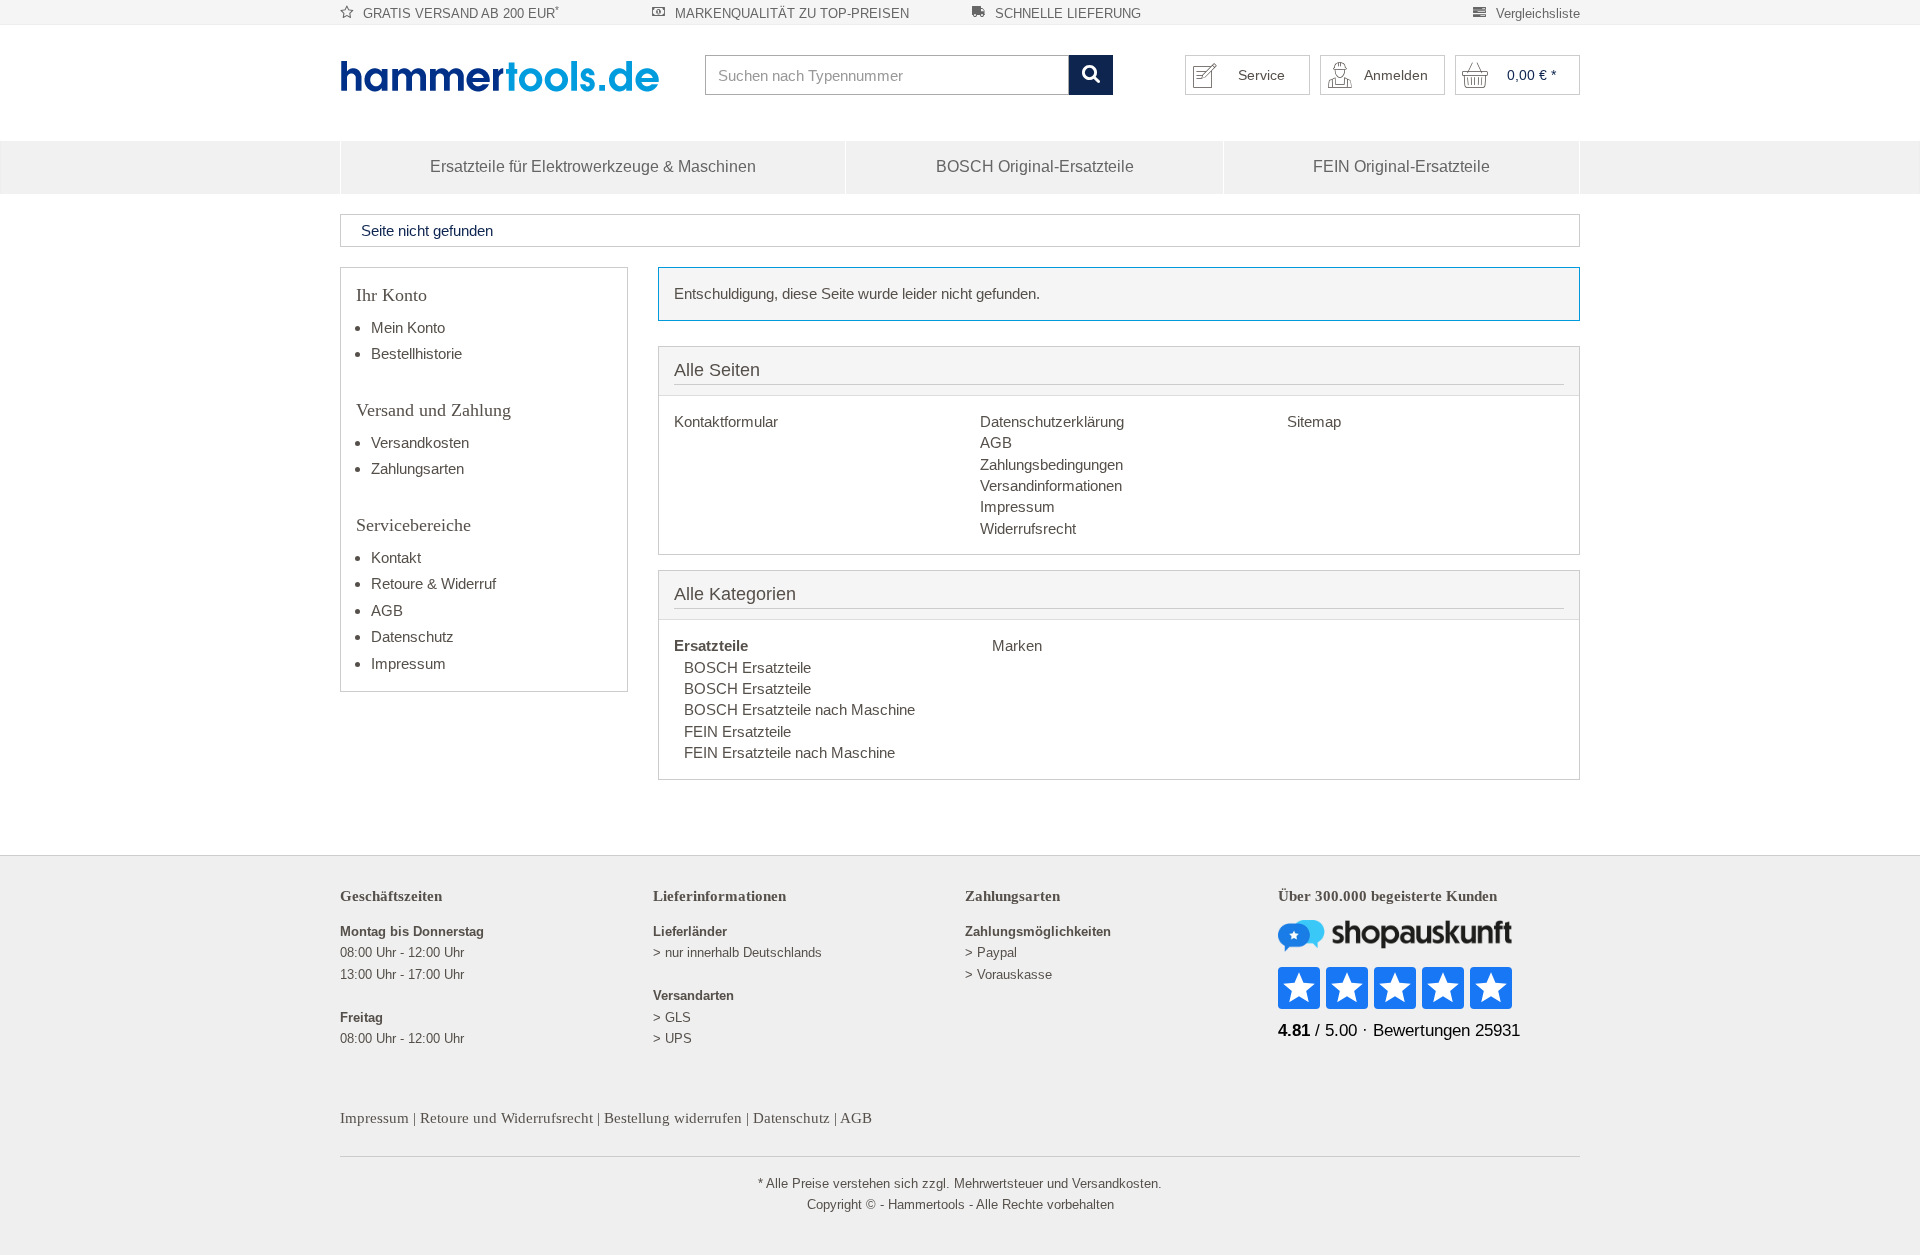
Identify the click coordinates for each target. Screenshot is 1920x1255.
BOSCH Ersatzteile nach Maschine (799, 709)
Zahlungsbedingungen (1051, 464)
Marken (1015, 645)
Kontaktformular (726, 421)
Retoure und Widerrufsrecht (506, 1118)
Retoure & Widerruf (433, 583)
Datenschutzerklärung (1052, 421)
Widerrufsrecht (1028, 528)
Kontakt (396, 557)
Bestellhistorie (416, 353)
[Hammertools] (515, 76)
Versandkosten (420, 442)
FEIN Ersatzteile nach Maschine (789, 752)
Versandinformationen (1051, 485)
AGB (996, 442)
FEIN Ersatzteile (737, 731)
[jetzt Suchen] (1090, 75)
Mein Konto (408, 327)
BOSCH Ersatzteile (747, 667)
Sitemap (1314, 421)
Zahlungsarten (417, 468)
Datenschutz (412, 636)
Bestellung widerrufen (673, 1118)
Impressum (1017, 506)
